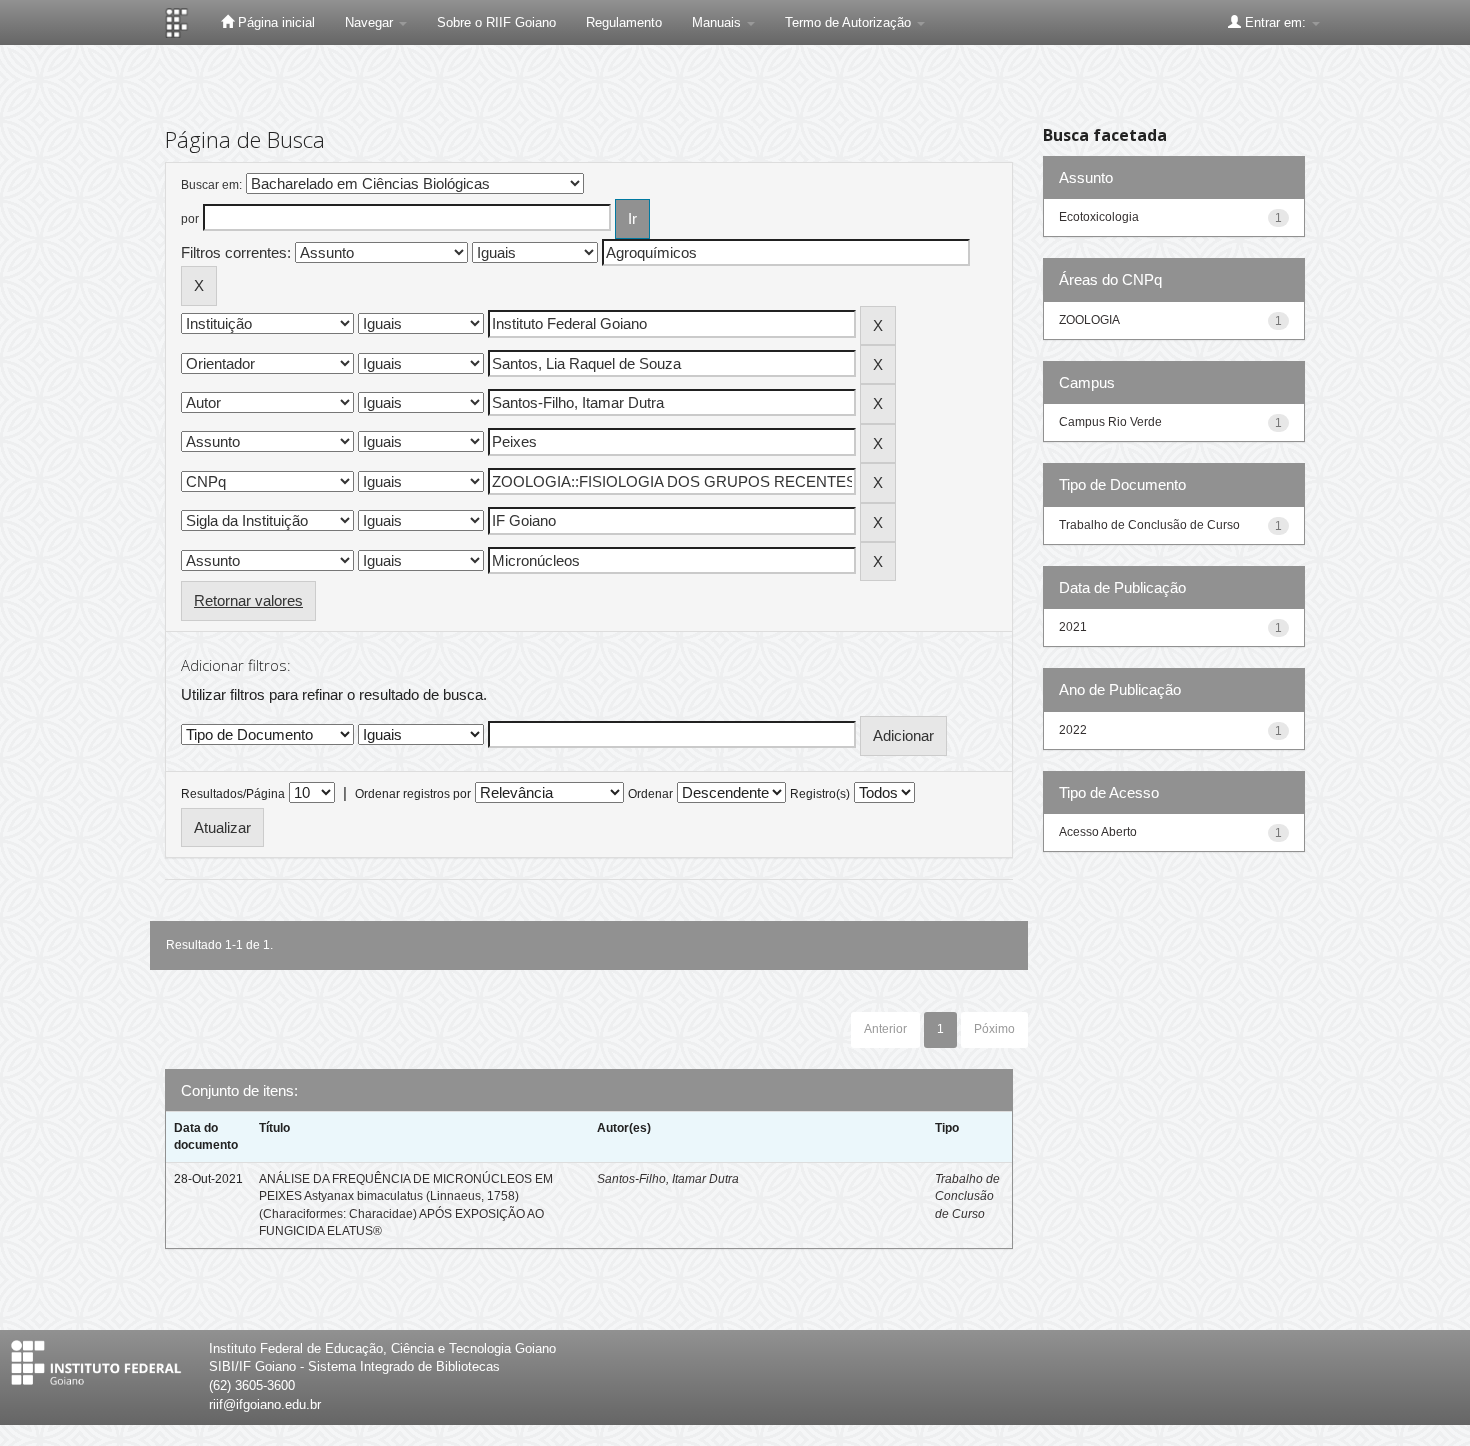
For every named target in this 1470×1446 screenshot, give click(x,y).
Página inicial (274, 22)
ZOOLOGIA (1089, 320)
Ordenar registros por (413, 794)
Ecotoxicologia (1099, 217)
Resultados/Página (233, 794)
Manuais (718, 22)
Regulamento (624, 22)
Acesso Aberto (1098, 832)
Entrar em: (1275, 22)
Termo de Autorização (850, 22)
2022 (1073, 730)
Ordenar (650, 794)
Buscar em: (211, 185)
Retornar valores (248, 600)
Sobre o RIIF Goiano (496, 22)
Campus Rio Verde (1110, 422)
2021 (1073, 627)
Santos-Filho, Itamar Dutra (668, 1179)
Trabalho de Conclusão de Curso (967, 1196)
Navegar (371, 22)
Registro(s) (820, 794)
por (190, 219)
